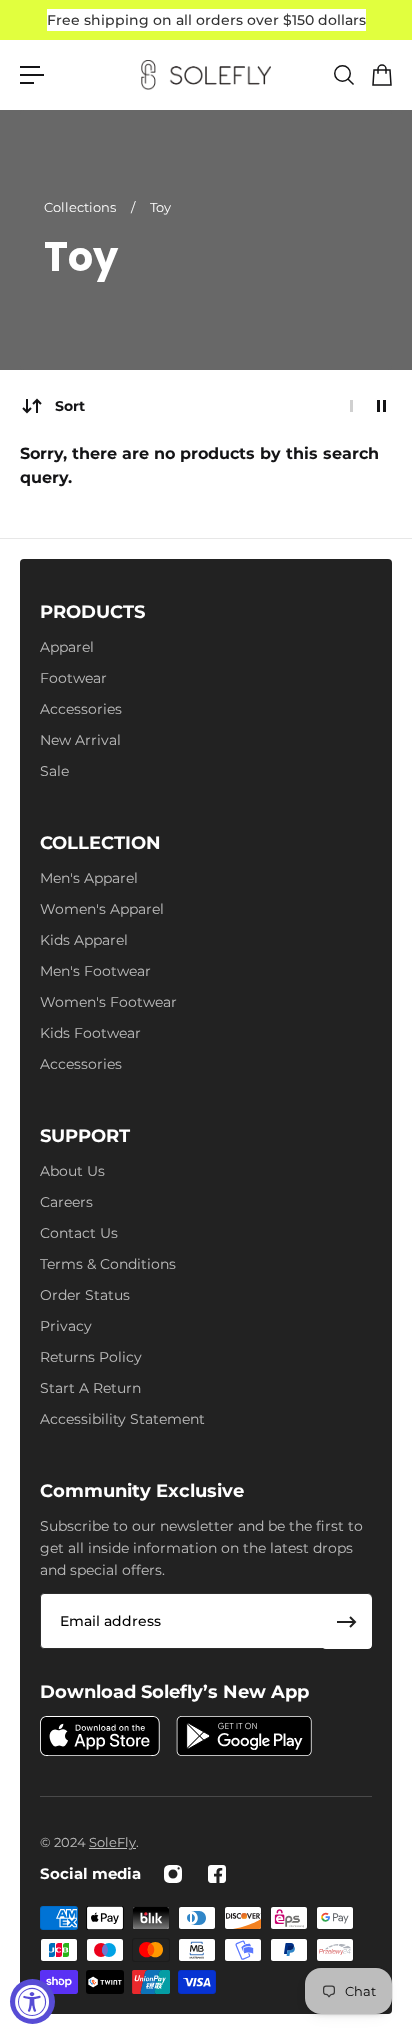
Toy (160, 207)
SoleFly (112, 1842)
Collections (81, 207)
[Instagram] (173, 1874)
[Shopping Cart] (381, 75)
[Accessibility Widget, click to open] (32, 2001)
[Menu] (32, 75)
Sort (70, 406)
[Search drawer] (343, 75)
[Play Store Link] (244, 1736)
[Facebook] (217, 1874)
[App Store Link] (100, 1736)
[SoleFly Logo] (206, 75)
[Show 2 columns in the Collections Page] (381, 406)
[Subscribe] (347, 1622)
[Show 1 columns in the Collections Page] (351, 406)
